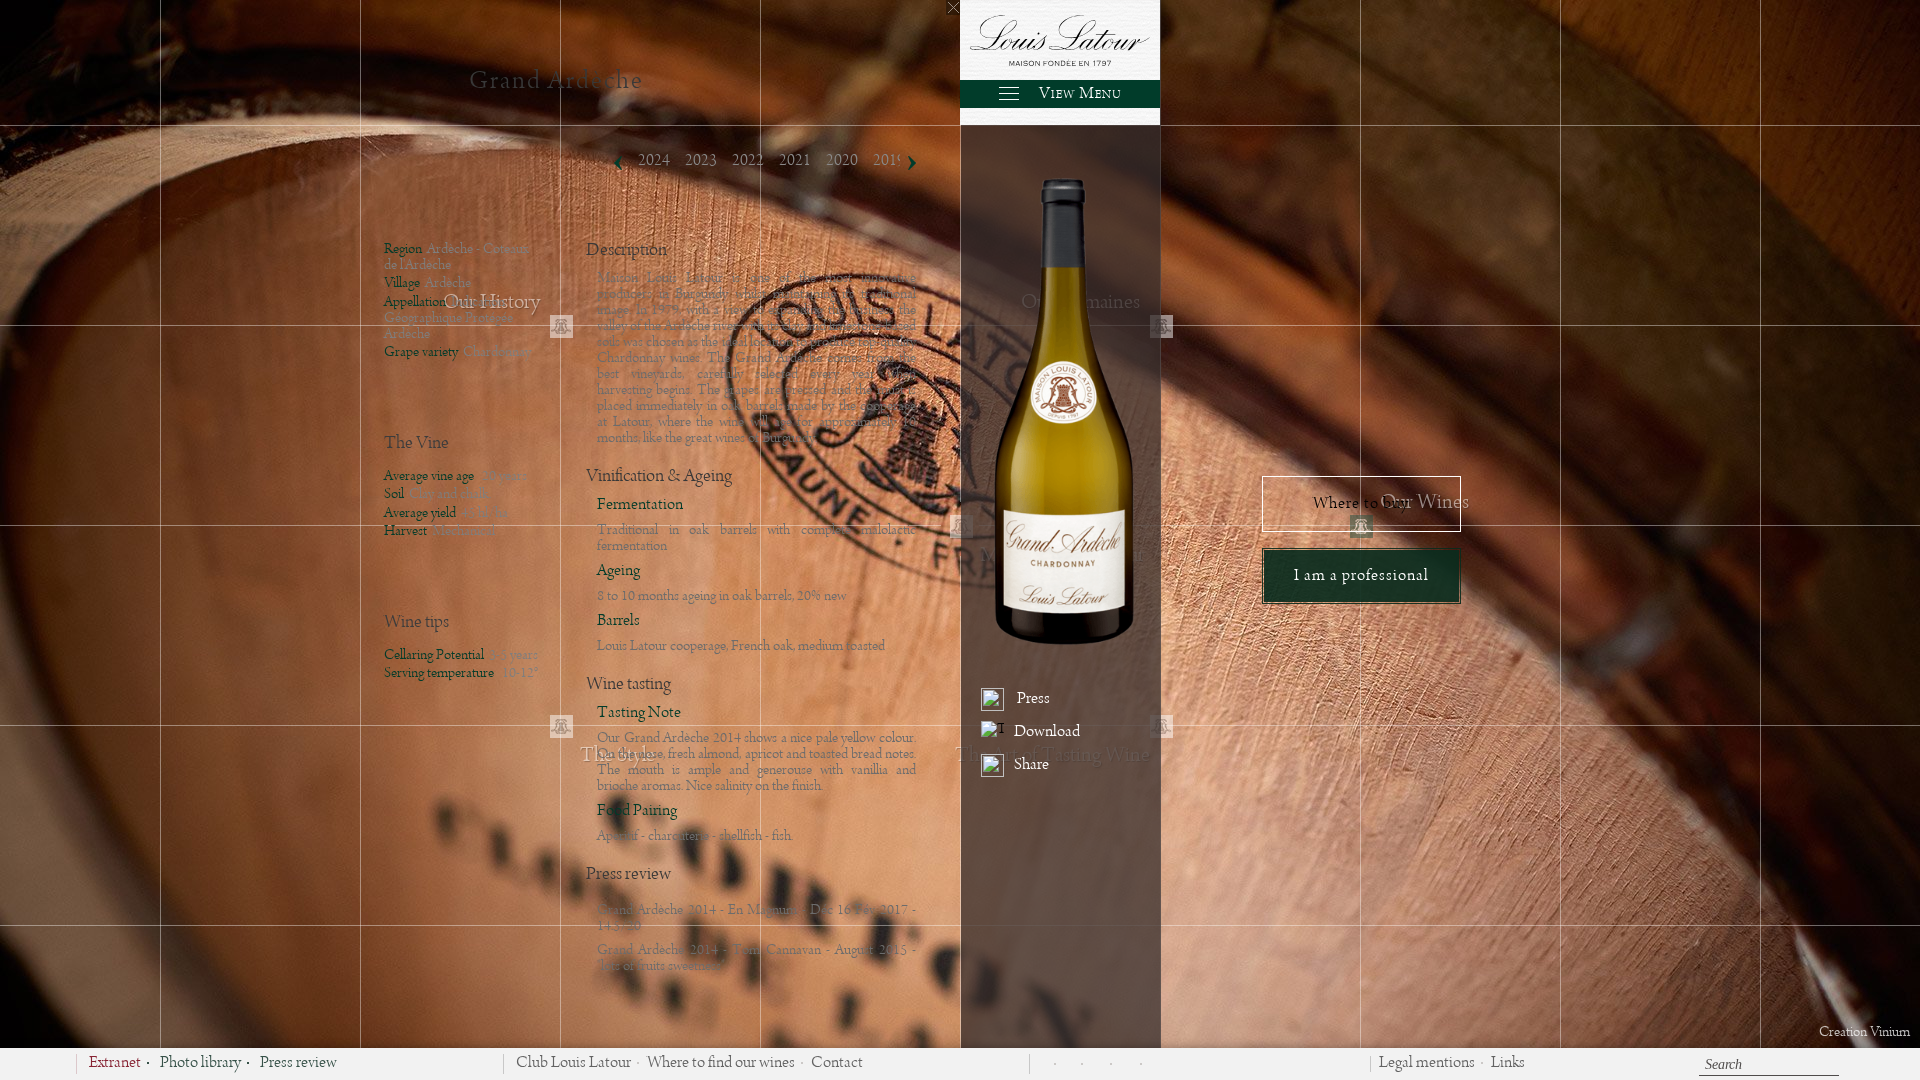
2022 (748, 161)
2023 (701, 161)
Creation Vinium (1864, 1032)
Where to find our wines (721, 1064)
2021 (795, 161)
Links (1508, 1064)
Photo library (200, 1064)
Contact (837, 1064)
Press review (298, 1064)
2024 (654, 161)
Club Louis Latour (573, 1064)
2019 (889, 161)
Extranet (115, 1064)
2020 (842, 161)
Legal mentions (1427, 1064)
